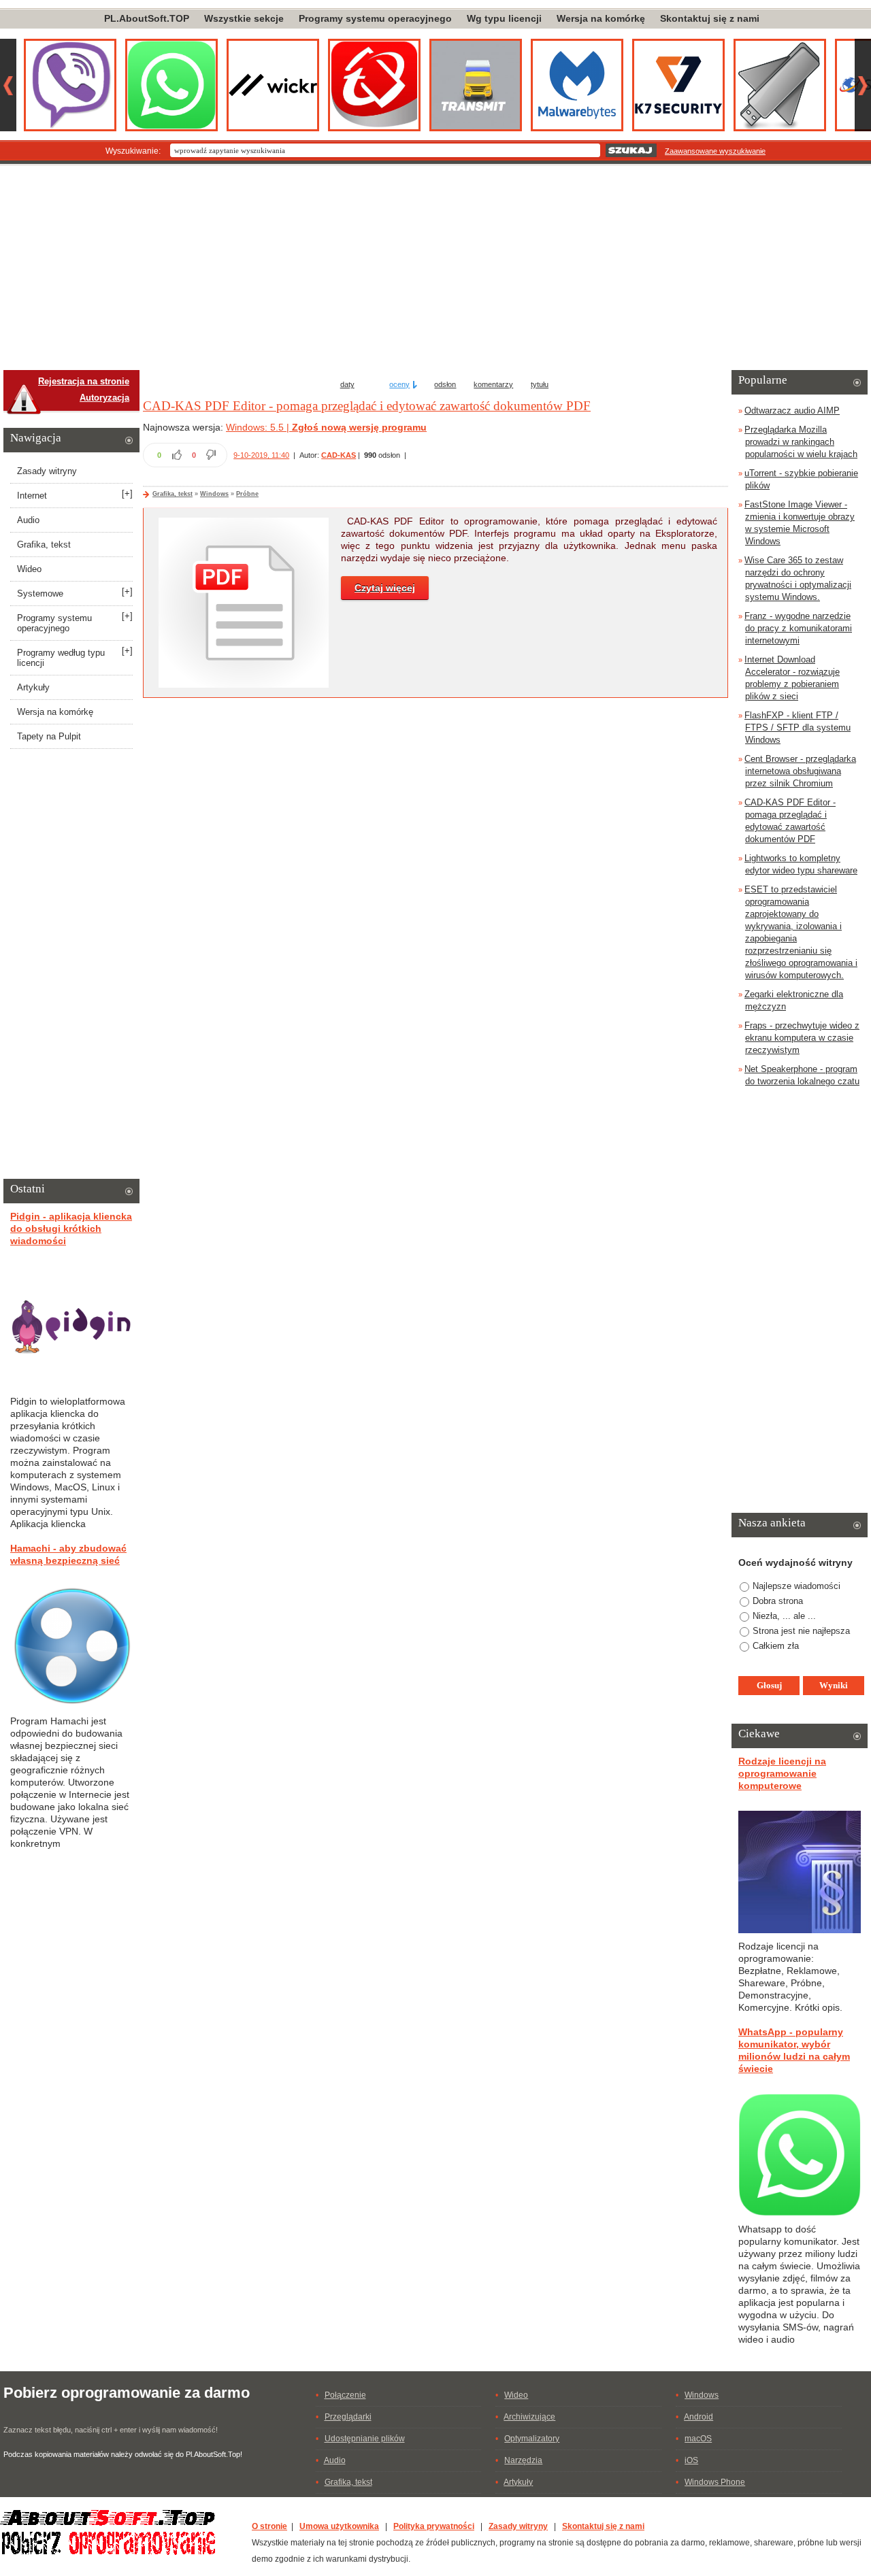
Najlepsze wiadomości (796, 1586)
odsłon (445, 384)
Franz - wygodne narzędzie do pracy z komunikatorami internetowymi (798, 628)
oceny (399, 384)
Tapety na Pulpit (49, 736)
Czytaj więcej (385, 588)
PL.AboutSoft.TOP (147, 18)
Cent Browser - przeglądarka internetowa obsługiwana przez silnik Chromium (800, 771)
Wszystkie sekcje (244, 18)
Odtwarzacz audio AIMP (792, 411)
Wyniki (834, 1685)
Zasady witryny (47, 471)
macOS (698, 2439)
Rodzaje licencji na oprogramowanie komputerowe (782, 1773)
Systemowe (40, 593)
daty (347, 384)
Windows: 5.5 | (259, 427)
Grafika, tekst (172, 494)
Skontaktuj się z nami (710, 18)
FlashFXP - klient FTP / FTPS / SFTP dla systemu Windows (798, 727)
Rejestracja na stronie (84, 381)
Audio (28, 520)
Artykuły (33, 687)
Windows (214, 494)
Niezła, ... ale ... (784, 1616)
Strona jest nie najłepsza (801, 1631)
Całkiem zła (776, 1646)
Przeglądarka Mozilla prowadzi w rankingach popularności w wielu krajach (801, 442)
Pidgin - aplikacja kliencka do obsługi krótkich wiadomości (71, 1228)
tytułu (540, 384)
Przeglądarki (348, 2417)
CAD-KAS (339, 455)
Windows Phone (715, 2482)
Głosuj (769, 1685)
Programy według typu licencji (61, 658)
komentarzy (493, 384)
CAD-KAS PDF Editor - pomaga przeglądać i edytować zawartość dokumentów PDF (367, 406)
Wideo (29, 569)
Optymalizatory (532, 2439)
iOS (691, 2460)
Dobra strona (778, 1601)
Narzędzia (523, 2460)
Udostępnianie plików (365, 2439)
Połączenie (345, 2395)
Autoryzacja (104, 398)
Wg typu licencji (504, 18)
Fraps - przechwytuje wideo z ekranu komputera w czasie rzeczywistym (802, 1038)
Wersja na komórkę (601, 18)
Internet (32, 496)
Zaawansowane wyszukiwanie (715, 151)
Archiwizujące (529, 2417)
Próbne (247, 494)
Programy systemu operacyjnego (375, 18)
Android (699, 2417)
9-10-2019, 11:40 (261, 455)
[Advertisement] (435, 268)
